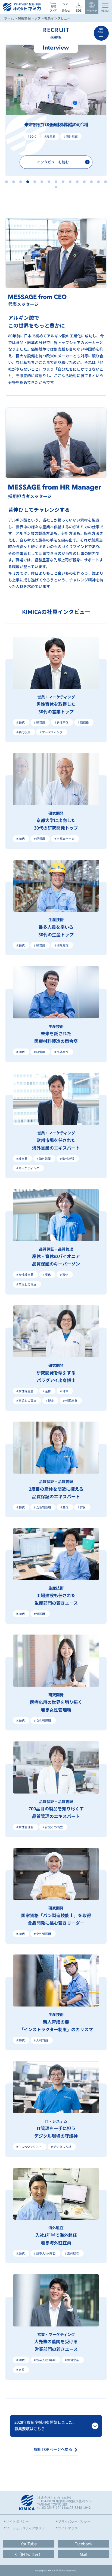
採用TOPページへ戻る (53, 2449)
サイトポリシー (17, 2522)
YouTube (29, 2544)
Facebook (83, 2544)
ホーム (9, 18)
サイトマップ (68, 2528)
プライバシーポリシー (74, 2522)
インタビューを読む (53, 162)
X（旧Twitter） (29, 2554)
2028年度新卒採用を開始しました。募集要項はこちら (45, 2425)
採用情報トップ (29, 18)
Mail (83, 2554)
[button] (7, 182)
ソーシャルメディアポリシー (27, 2528)
